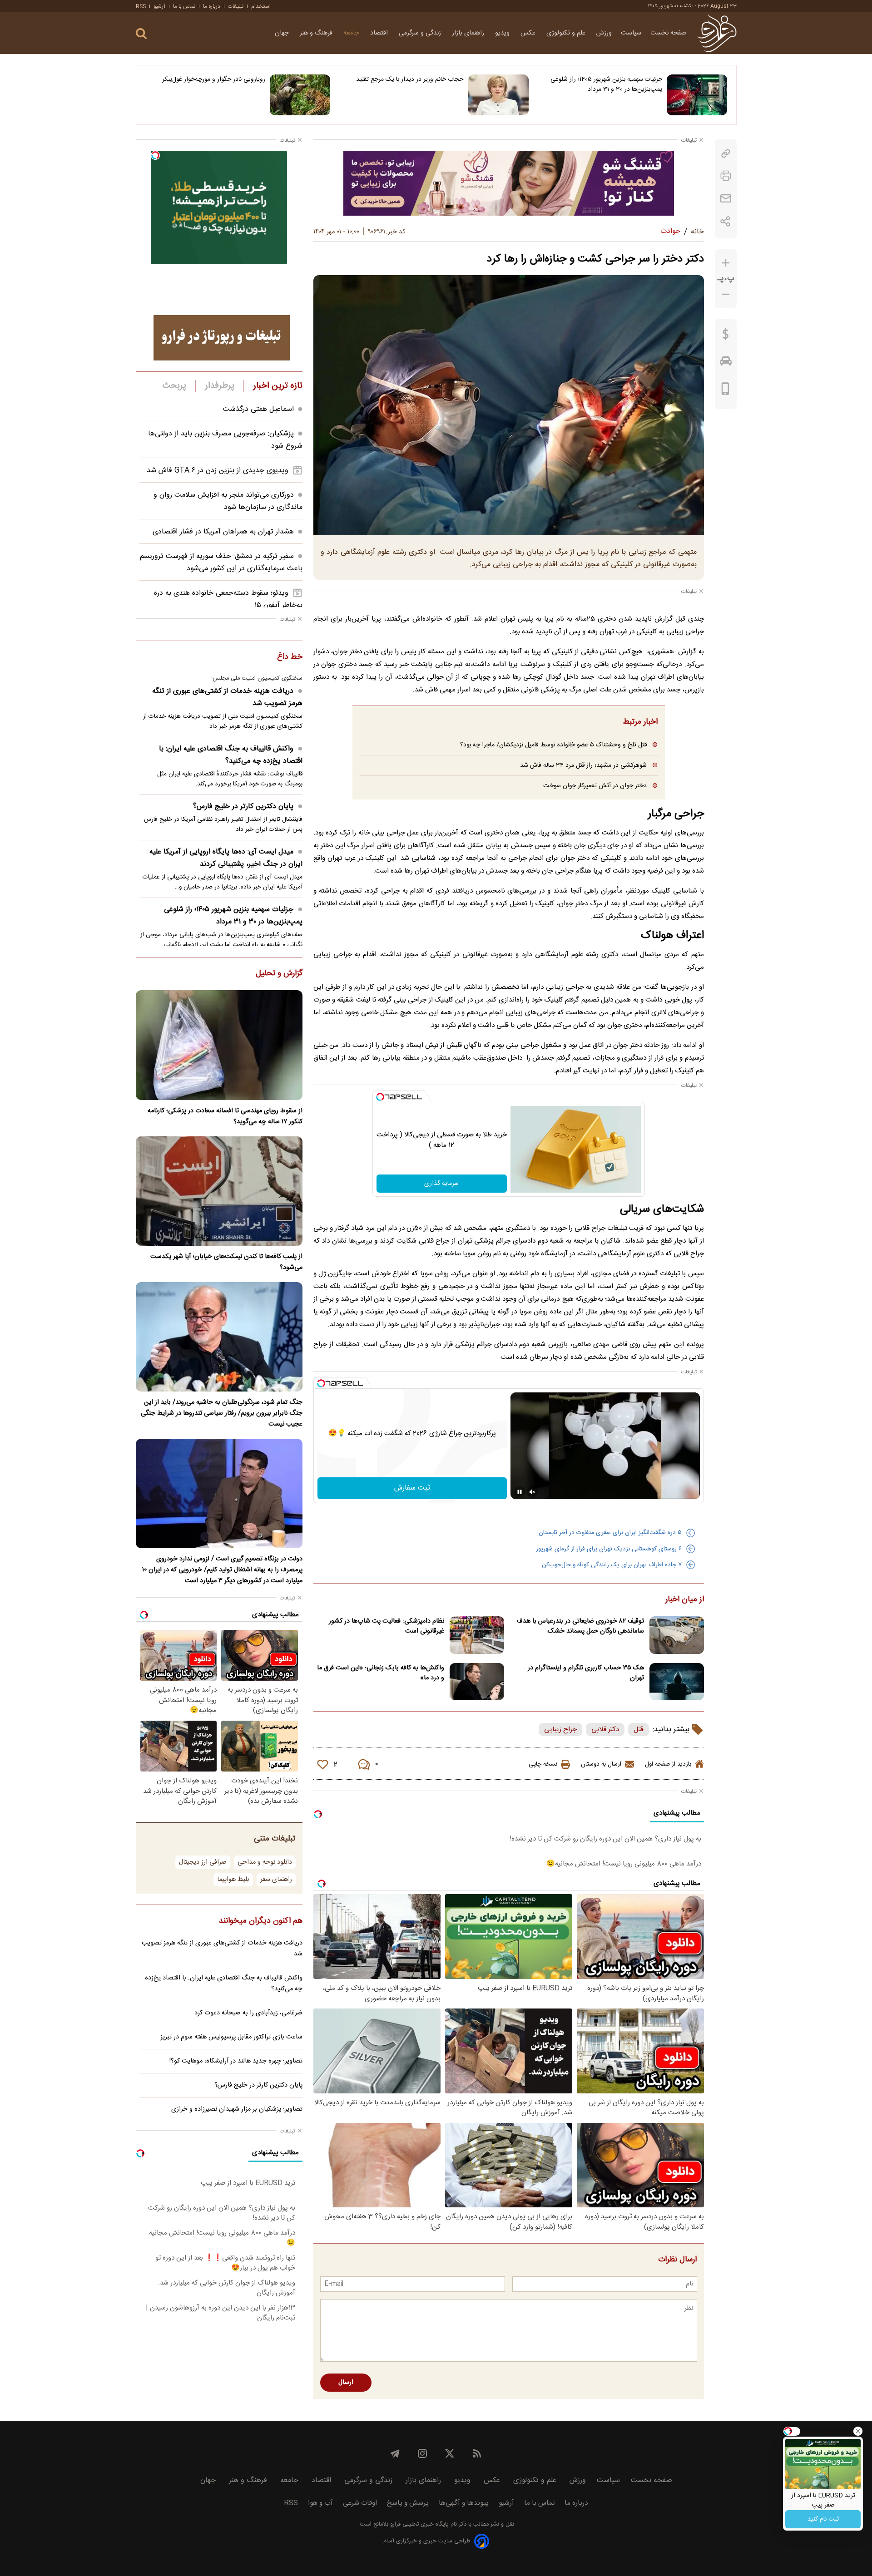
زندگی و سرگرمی (421, 33)
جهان (283, 33)
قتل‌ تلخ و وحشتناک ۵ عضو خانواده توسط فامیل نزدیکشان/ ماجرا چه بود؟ (553, 745)
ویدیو (503, 33)
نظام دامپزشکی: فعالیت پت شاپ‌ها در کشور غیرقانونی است (386, 1626)
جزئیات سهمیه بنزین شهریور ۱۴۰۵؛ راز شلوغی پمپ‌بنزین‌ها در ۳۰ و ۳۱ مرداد (606, 84)
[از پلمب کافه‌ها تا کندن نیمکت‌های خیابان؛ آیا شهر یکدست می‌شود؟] (219, 1191)
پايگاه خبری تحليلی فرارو (419, 2524)
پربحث (174, 386)
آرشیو (159, 6)
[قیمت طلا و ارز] (726, 336)
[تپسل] (380, 1097)
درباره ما (212, 6)
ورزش (604, 33)
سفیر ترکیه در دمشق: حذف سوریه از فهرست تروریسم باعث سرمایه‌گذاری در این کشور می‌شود (221, 563)
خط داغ (290, 657)
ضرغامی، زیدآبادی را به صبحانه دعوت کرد (248, 2013)
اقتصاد (380, 33)
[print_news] (726, 176)
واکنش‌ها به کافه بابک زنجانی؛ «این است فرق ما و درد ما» (381, 1673)
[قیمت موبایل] (726, 391)
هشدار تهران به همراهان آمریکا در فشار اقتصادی (223, 532)
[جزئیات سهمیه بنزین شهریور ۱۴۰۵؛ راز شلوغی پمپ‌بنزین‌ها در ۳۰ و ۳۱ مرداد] (697, 95)
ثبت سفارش (412, 1488)
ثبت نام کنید (823, 2519)
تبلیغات (236, 6)
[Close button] (858, 2431)
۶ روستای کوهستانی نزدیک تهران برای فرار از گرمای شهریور (609, 1549)
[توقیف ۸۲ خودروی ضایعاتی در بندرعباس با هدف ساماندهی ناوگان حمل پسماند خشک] (677, 1635)
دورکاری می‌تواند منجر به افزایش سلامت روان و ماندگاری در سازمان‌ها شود (228, 501)
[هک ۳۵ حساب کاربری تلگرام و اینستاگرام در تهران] (677, 1682)
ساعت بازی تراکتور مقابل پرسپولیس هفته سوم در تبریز (231, 2037)
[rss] (477, 2453)
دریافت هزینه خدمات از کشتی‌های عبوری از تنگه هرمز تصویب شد (227, 697)
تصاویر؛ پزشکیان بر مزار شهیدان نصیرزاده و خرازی (237, 2109)
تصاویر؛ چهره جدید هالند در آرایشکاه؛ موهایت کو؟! (236, 2061)
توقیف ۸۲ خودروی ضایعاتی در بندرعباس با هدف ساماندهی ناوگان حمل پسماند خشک (580, 1626)
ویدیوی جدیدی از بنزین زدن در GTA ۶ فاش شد (218, 471)
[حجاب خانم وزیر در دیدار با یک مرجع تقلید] (498, 95)
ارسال (346, 2383)
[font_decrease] (726, 294)
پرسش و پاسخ (408, 2503)
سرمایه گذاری (441, 1184)
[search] (141, 34)
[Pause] (520, 1492)
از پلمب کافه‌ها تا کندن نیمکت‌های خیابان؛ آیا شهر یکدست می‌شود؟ (226, 1262)
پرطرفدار (220, 386)
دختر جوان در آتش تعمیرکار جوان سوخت (595, 786)
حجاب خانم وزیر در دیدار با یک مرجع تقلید (410, 79)
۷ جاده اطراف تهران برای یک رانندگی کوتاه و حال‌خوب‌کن (612, 1565)
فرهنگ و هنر (317, 33)
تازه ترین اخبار (278, 386)
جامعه (352, 33)
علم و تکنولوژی (567, 33)
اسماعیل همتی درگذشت (258, 409)
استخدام (261, 6)
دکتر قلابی (605, 1730)
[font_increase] (726, 263)
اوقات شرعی (360, 2503)
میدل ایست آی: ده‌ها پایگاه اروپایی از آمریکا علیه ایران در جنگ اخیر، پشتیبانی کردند (226, 858)
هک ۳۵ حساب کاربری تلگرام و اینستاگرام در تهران (586, 1673)
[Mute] (532, 1492)
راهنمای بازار (469, 33)
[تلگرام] (395, 2453)
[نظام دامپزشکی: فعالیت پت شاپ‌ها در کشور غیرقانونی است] (477, 1635)
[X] (450, 2453)
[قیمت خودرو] (726, 363)
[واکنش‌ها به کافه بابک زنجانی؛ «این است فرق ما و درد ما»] (477, 1682)
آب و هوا (320, 2503)
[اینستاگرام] (422, 2453)
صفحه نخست (668, 33)
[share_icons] (726, 221)
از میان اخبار (685, 1600)
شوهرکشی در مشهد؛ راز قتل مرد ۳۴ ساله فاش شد (583, 765)
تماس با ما (184, 6)
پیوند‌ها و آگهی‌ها (464, 2503)
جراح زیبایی (560, 1730)
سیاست (631, 33)
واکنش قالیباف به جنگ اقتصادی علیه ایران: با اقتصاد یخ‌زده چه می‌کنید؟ (231, 755)
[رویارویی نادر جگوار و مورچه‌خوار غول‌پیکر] (300, 95)
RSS (141, 6)
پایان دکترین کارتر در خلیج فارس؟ (243, 807)
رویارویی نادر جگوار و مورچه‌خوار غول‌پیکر (214, 79)
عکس (529, 33)
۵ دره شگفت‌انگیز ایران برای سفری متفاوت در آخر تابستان (610, 1533)
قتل (639, 1730)
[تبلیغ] (509, 183)
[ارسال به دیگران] (726, 199)
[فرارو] (717, 33)
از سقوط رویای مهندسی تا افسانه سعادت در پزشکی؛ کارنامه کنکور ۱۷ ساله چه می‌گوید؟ (225, 1116)
